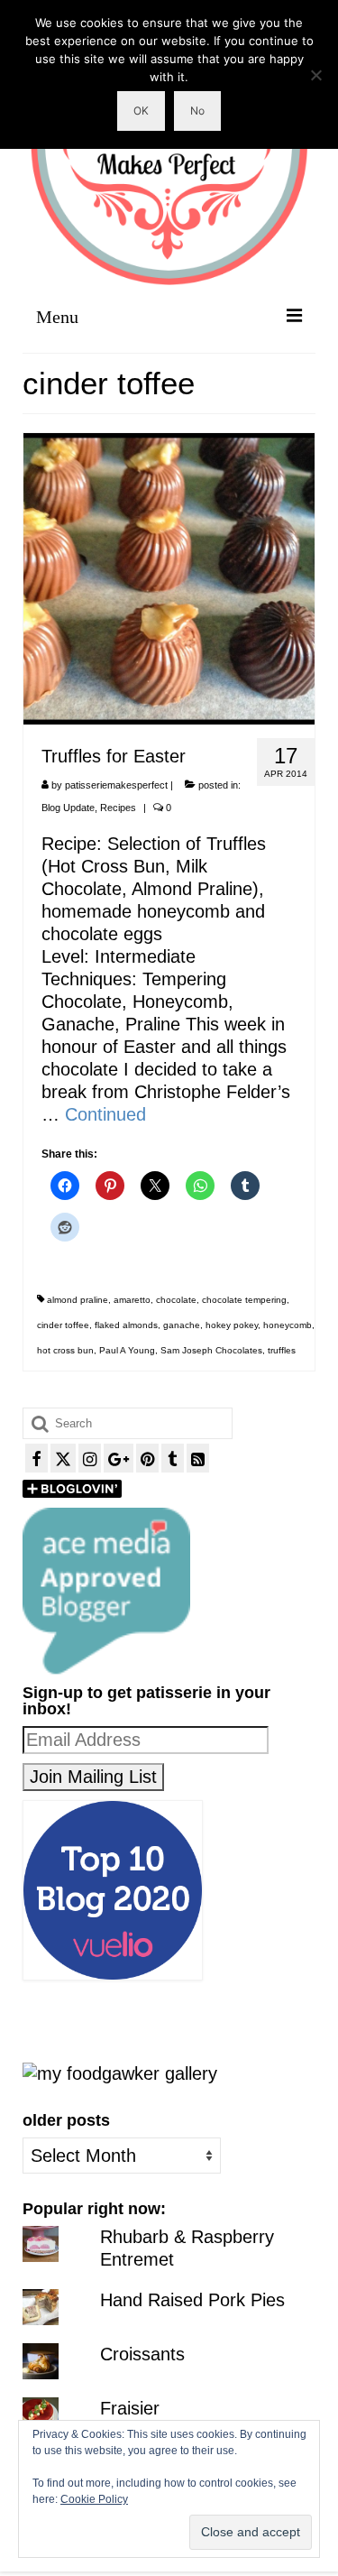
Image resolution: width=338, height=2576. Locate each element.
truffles (282, 1350)
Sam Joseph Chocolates (211, 1350)
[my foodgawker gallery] (120, 2073)
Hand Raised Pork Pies (192, 2300)
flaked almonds (126, 1325)
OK (141, 111)
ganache (182, 1325)
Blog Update (68, 808)
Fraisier (130, 2408)
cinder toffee (63, 1325)
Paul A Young (127, 1350)
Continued (105, 1114)
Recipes (118, 808)
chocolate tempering (244, 1300)
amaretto (132, 1300)
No (197, 111)
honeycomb (288, 1325)
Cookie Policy (94, 2499)
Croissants (142, 2354)
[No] (315, 75)
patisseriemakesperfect (116, 785)
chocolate (176, 1300)
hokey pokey (232, 1325)
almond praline (78, 1300)
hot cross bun (65, 1350)
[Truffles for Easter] (169, 577)
